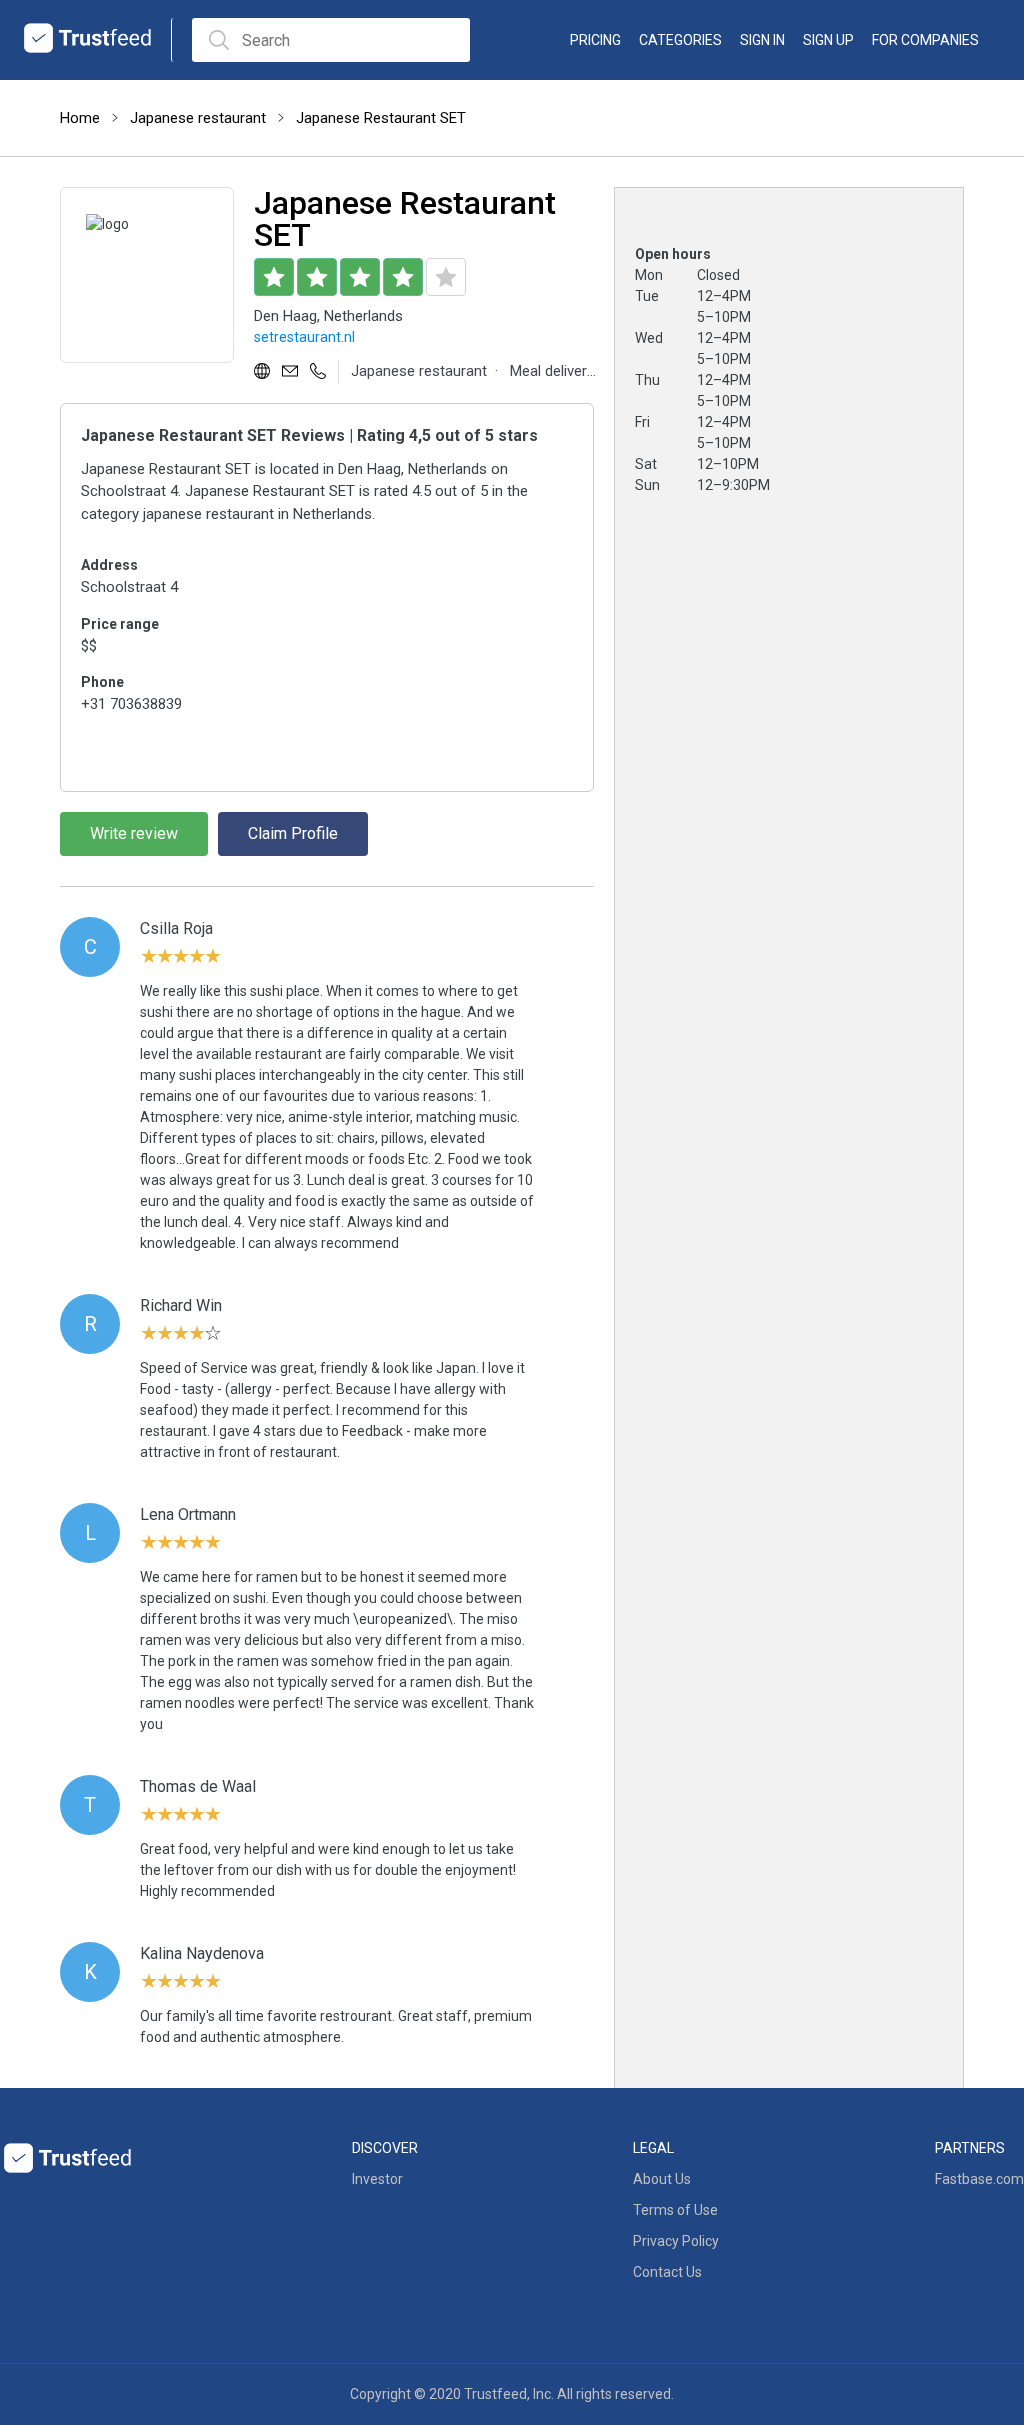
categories (680, 40)
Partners (970, 2148)
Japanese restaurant (198, 118)
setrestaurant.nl (304, 337)
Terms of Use (675, 2210)
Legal (653, 2148)
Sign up (828, 40)
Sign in (762, 40)
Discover (385, 2148)
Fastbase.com (979, 2179)
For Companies (925, 40)
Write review (134, 833)
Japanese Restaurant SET (381, 118)
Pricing (595, 40)
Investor (377, 2179)
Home (80, 118)
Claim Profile (293, 833)
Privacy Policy (676, 2241)
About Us (662, 2179)
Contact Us (667, 2272)
